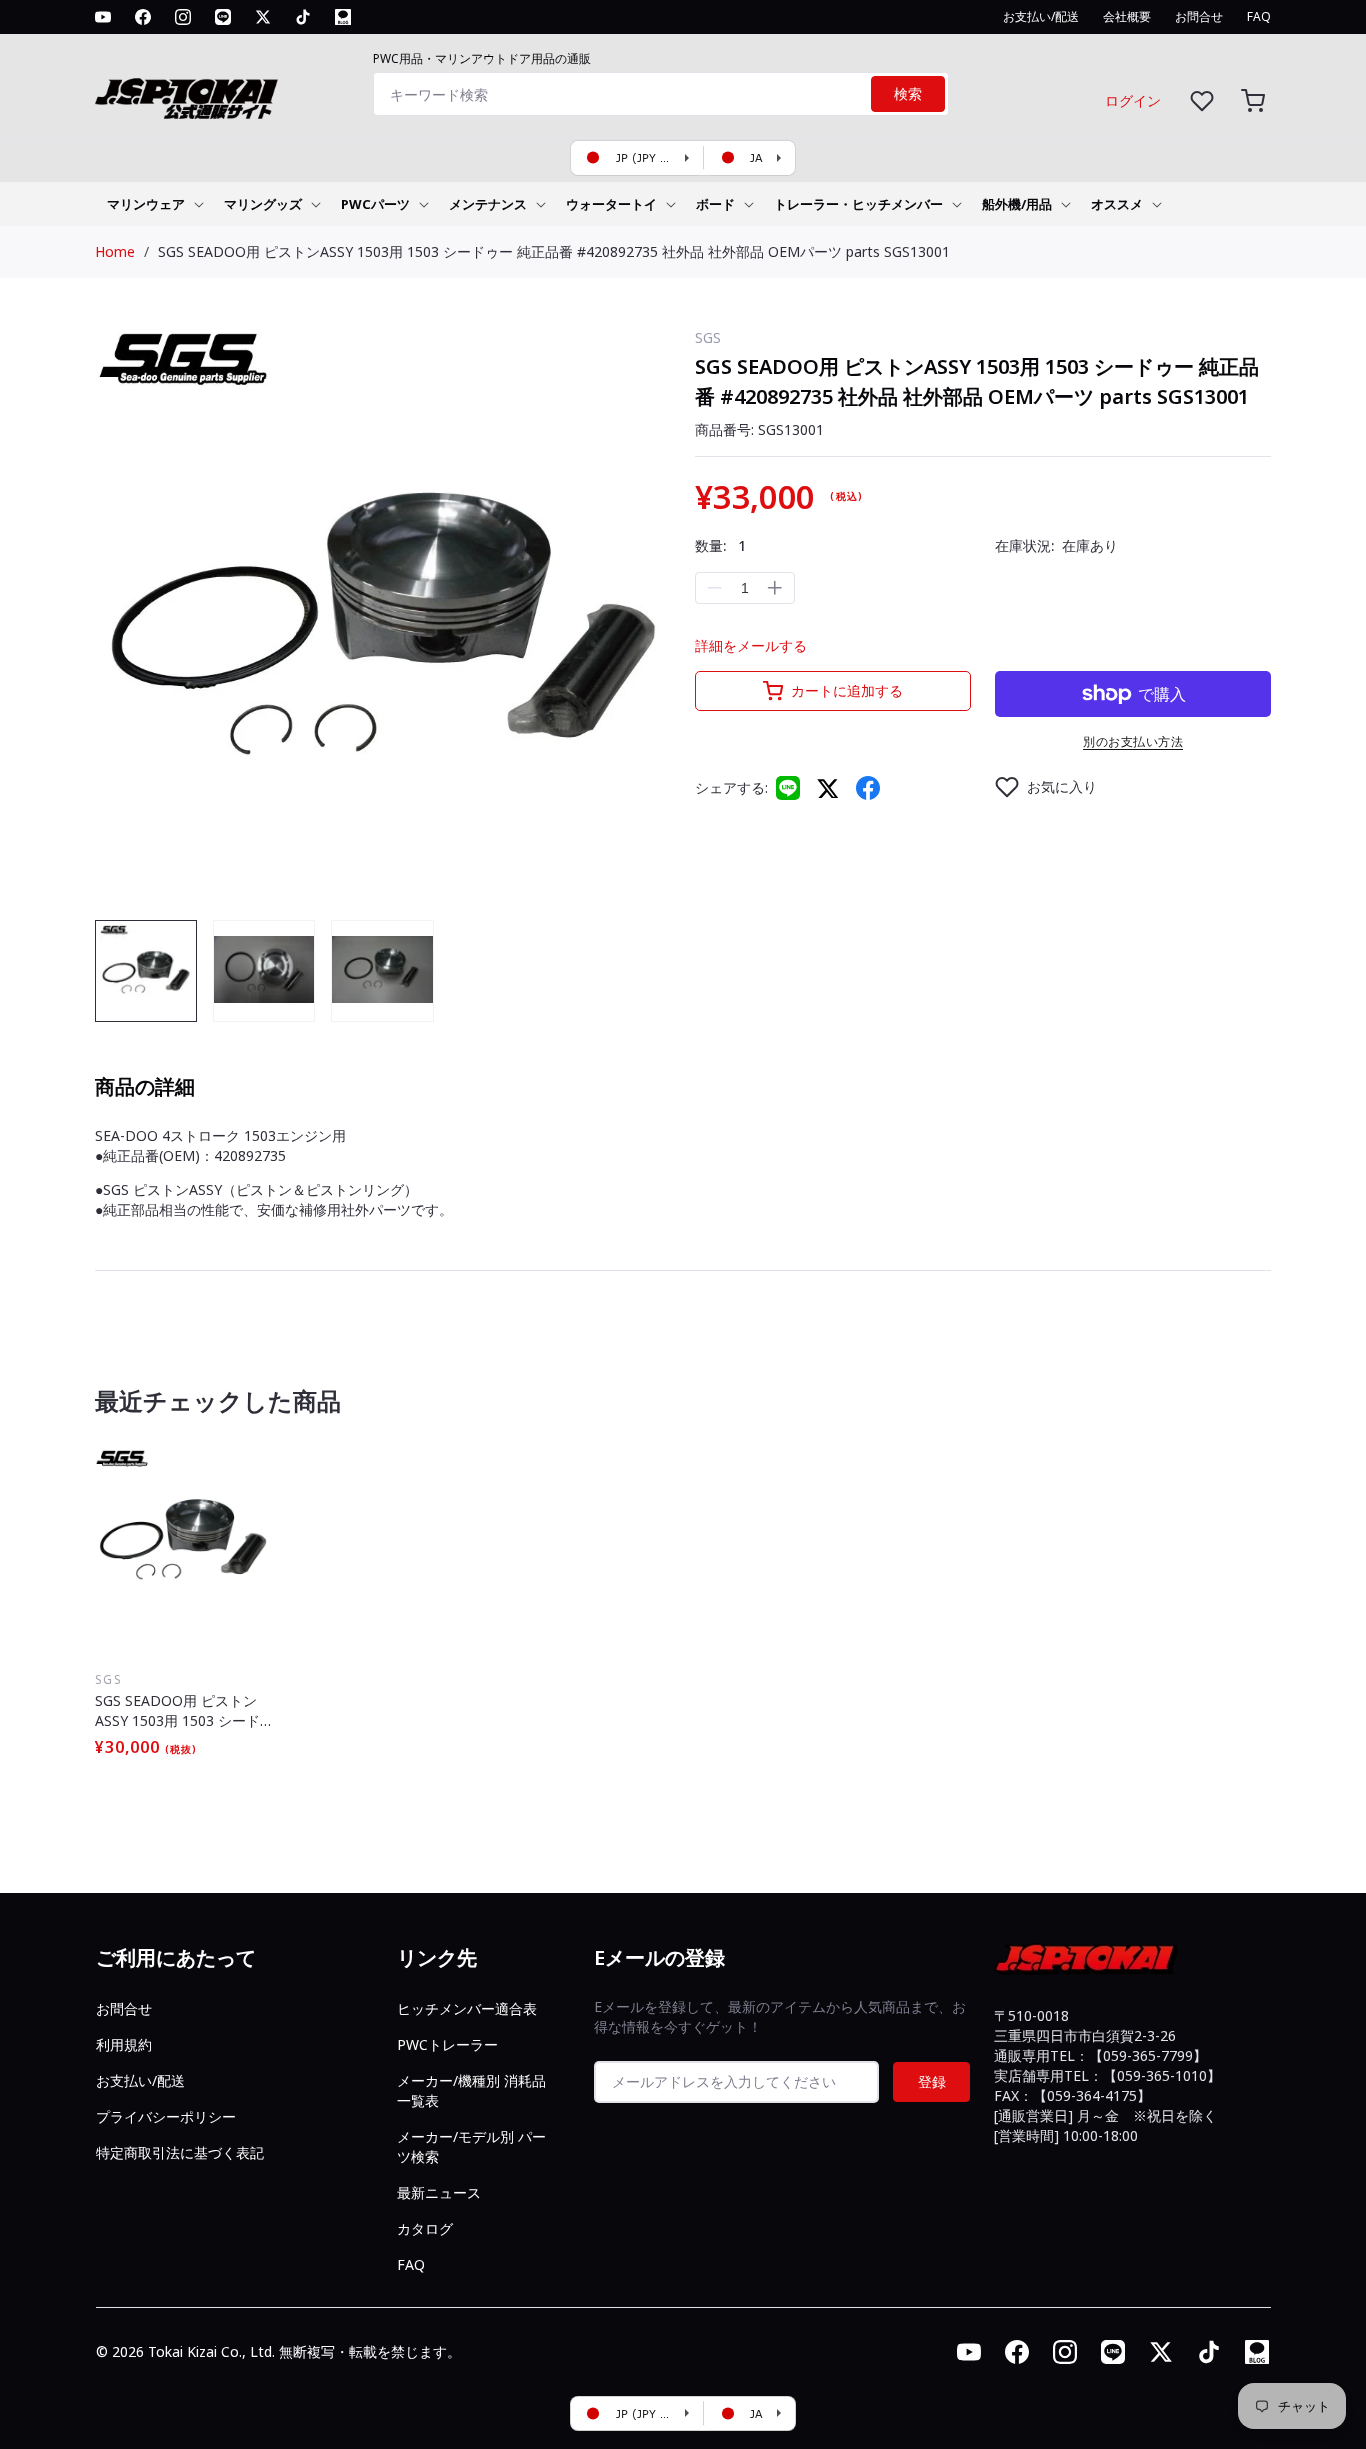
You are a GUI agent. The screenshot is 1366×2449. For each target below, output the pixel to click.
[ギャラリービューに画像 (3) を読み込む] (382, 971)
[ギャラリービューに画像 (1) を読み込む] (146, 971)
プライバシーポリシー (166, 2116)
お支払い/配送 (140, 2080)
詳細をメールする (751, 645)
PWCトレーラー (447, 2044)
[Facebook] (868, 788)
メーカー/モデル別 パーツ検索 (471, 2146)
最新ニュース (439, 2192)
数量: (720, 545)
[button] (1253, 100)
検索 (908, 94)
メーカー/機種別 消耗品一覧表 (471, 2090)
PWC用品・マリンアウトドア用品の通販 (482, 58)
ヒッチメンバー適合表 (467, 2008)
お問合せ (124, 2008)
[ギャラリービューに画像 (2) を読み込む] (264, 971)
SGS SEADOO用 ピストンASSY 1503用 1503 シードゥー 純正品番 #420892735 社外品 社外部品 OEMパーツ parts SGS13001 (554, 251)
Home (115, 251)
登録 (932, 2081)
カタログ (425, 2228)
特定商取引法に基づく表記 (180, 2152)
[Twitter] (828, 787)
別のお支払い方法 (1133, 741)
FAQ (411, 2264)
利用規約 (124, 2044)
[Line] (788, 788)
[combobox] (661, 94)
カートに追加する (847, 690)
